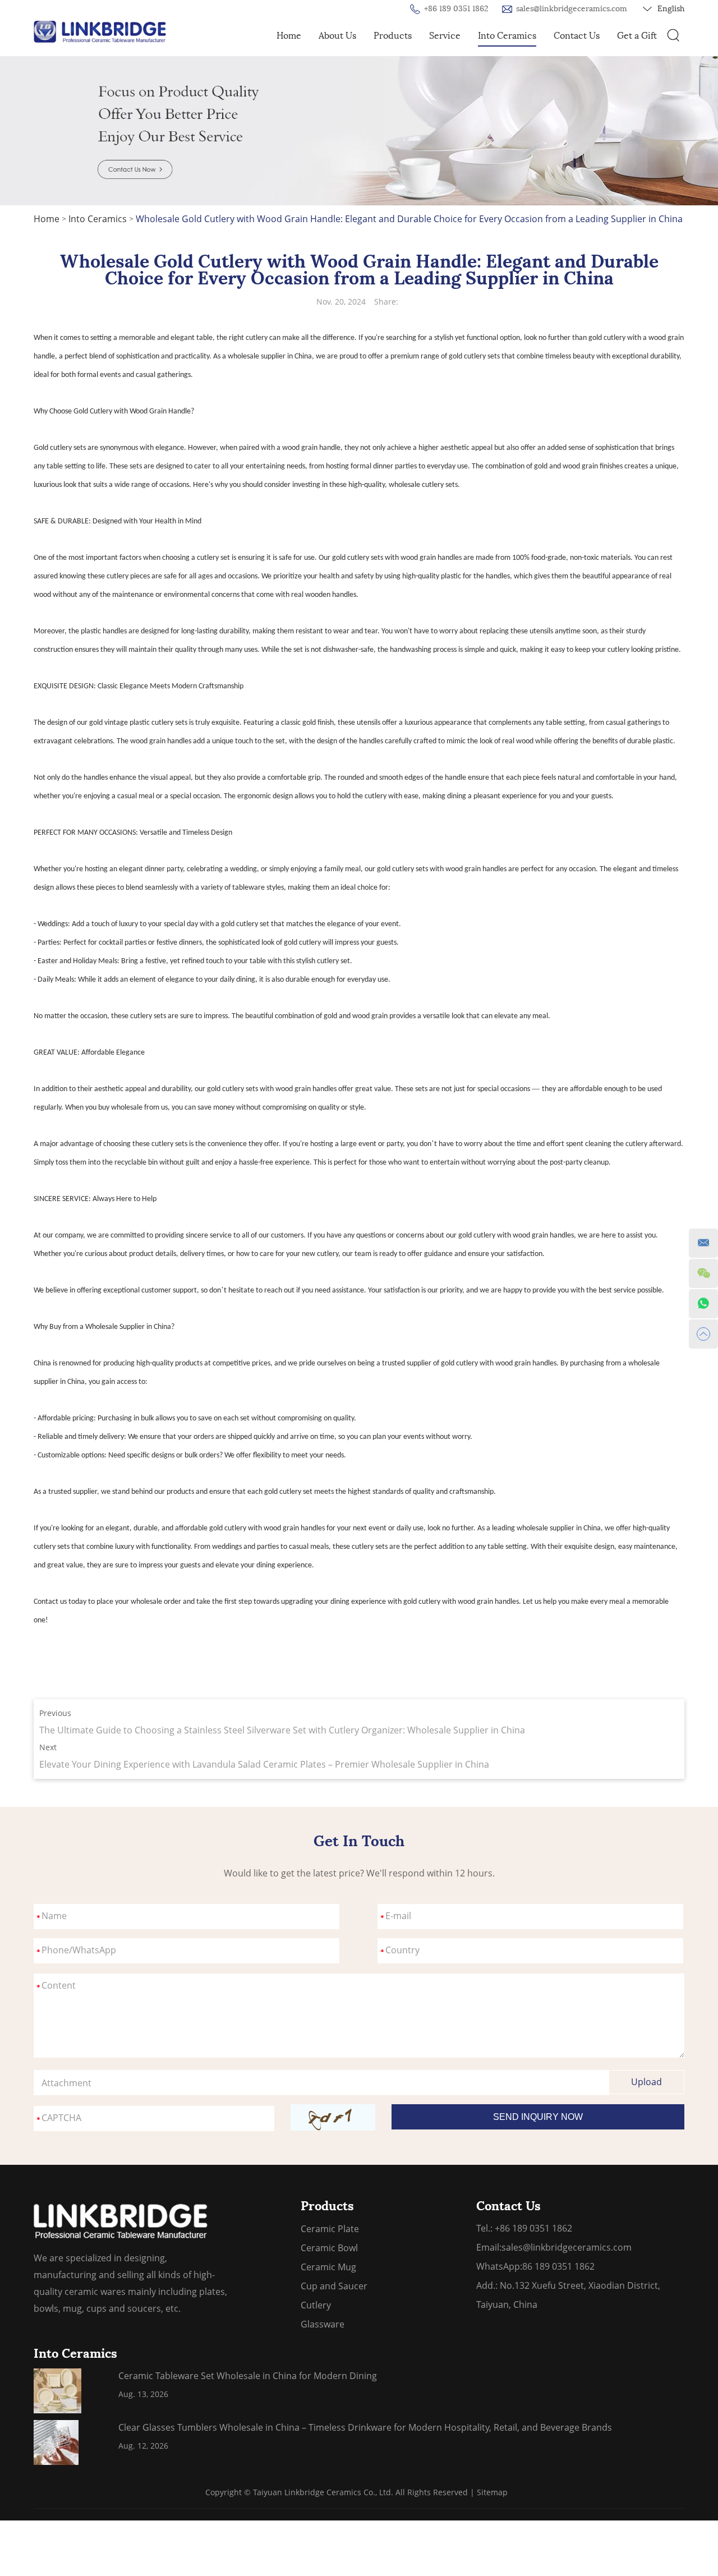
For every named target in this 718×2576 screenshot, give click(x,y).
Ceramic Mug (328, 2267)
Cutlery (316, 2305)
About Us (337, 36)
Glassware (323, 2324)
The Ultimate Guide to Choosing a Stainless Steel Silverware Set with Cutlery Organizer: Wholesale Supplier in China (282, 1730)
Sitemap (492, 2492)
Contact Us (577, 36)
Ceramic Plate (330, 2229)
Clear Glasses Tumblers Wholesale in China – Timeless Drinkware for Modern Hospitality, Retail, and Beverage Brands (365, 2427)
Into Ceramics (507, 36)
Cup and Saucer (334, 2286)
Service (445, 36)
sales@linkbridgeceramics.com (572, 9)
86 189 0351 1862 (558, 2266)
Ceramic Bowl (329, 2248)
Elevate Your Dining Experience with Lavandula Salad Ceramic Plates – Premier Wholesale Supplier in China (264, 1764)
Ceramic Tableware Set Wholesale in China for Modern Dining (248, 2376)
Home (289, 36)
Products (393, 36)
